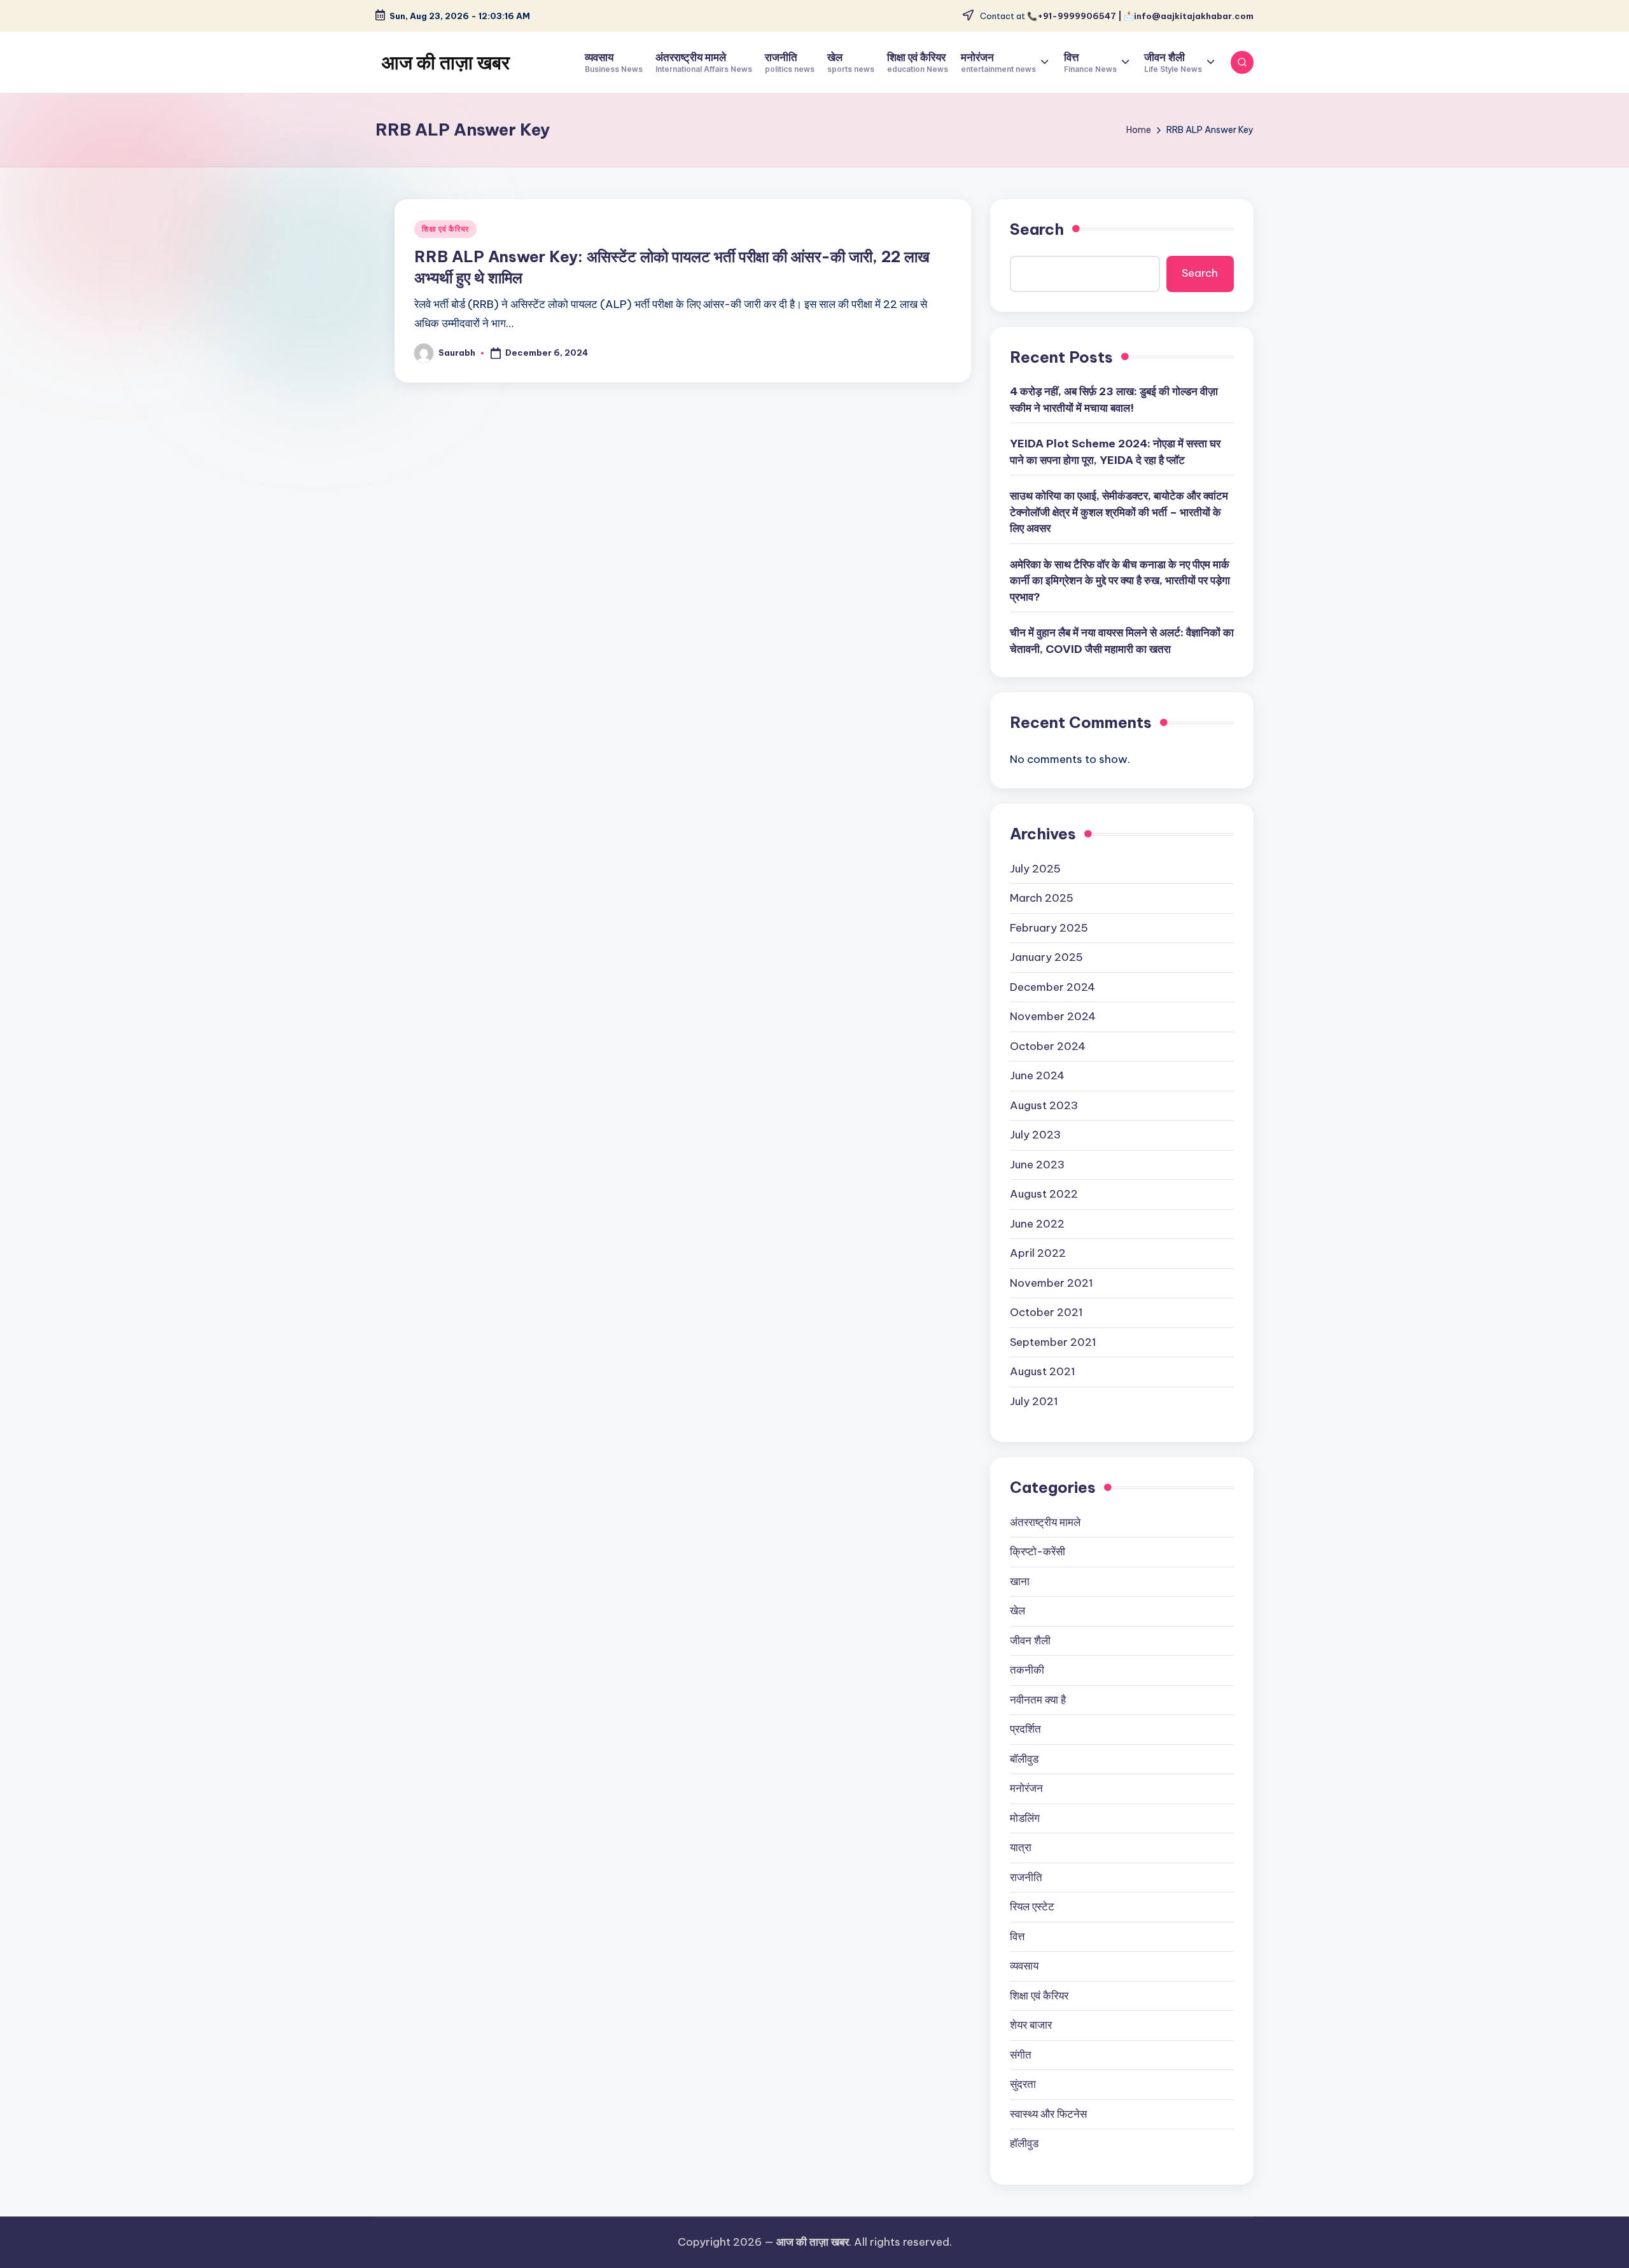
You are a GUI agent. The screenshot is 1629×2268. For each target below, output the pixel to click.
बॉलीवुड (1024, 1759)
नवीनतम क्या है (1038, 1700)
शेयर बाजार (1031, 2025)
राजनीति (1026, 1877)
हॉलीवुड (1024, 2143)
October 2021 (1046, 1312)
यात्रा (1021, 1847)
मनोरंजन (1026, 1788)
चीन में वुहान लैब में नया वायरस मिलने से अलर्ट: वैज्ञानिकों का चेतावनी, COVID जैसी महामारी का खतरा (1122, 641)
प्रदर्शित (1025, 1729)
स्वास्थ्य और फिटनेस (1048, 2114)
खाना (1020, 1581)
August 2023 (1044, 1105)
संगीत (1021, 2055)
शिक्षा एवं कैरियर (445, 229)
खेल (1017, 1611)
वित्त (1017, 1936)
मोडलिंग (1025, 1818)
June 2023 (1037, 1165)
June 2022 (1037, 1224)
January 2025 (1046, 957)
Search (1037, 229)
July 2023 (1035, 1135)
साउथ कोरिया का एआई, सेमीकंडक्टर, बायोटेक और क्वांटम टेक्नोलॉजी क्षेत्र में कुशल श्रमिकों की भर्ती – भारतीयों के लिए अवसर (1119, 512)
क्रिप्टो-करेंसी (1038, 1551)
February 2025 (1049, 928)
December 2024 (1052, 987)
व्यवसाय (1024, 1966)
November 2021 (1052, 1283)
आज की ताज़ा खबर (446, 62)
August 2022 (1044, 1194)
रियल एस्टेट (1032, 1907)
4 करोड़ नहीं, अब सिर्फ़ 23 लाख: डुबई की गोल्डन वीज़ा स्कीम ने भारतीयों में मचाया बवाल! (1114, 400)
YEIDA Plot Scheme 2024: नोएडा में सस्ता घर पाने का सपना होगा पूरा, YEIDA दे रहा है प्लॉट (1115, 452)
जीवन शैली (1030, 1641)
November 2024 (1053, 1016)
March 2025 (1042, 898)
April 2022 (1038, 1253)
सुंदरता (1023, 2084)
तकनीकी (1027, 1670)
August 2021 (1043, 1371)
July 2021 (1034, 1401)
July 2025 (1035, 869)
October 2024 (1048, 1046)
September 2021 (1053, 1342)
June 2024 (1037, 1075)
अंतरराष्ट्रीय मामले (1045, 1522)
